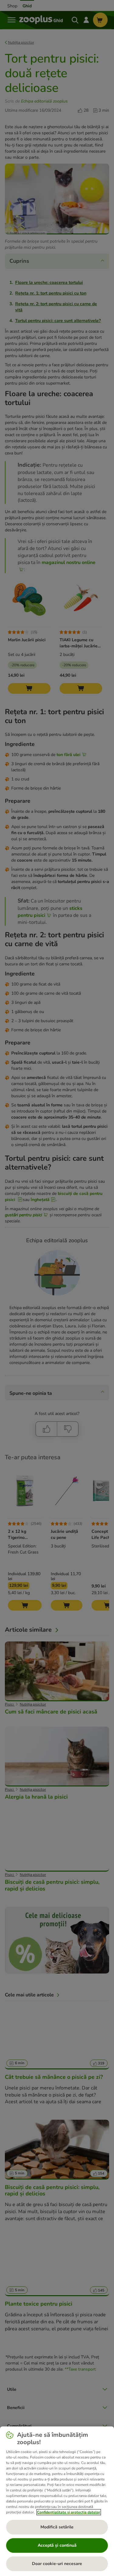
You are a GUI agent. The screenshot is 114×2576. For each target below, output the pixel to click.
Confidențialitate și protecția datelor (69, 2512)
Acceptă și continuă (57, 2545)
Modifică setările (57, 2527)
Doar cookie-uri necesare (57, 2564)
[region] (57, 2501)
